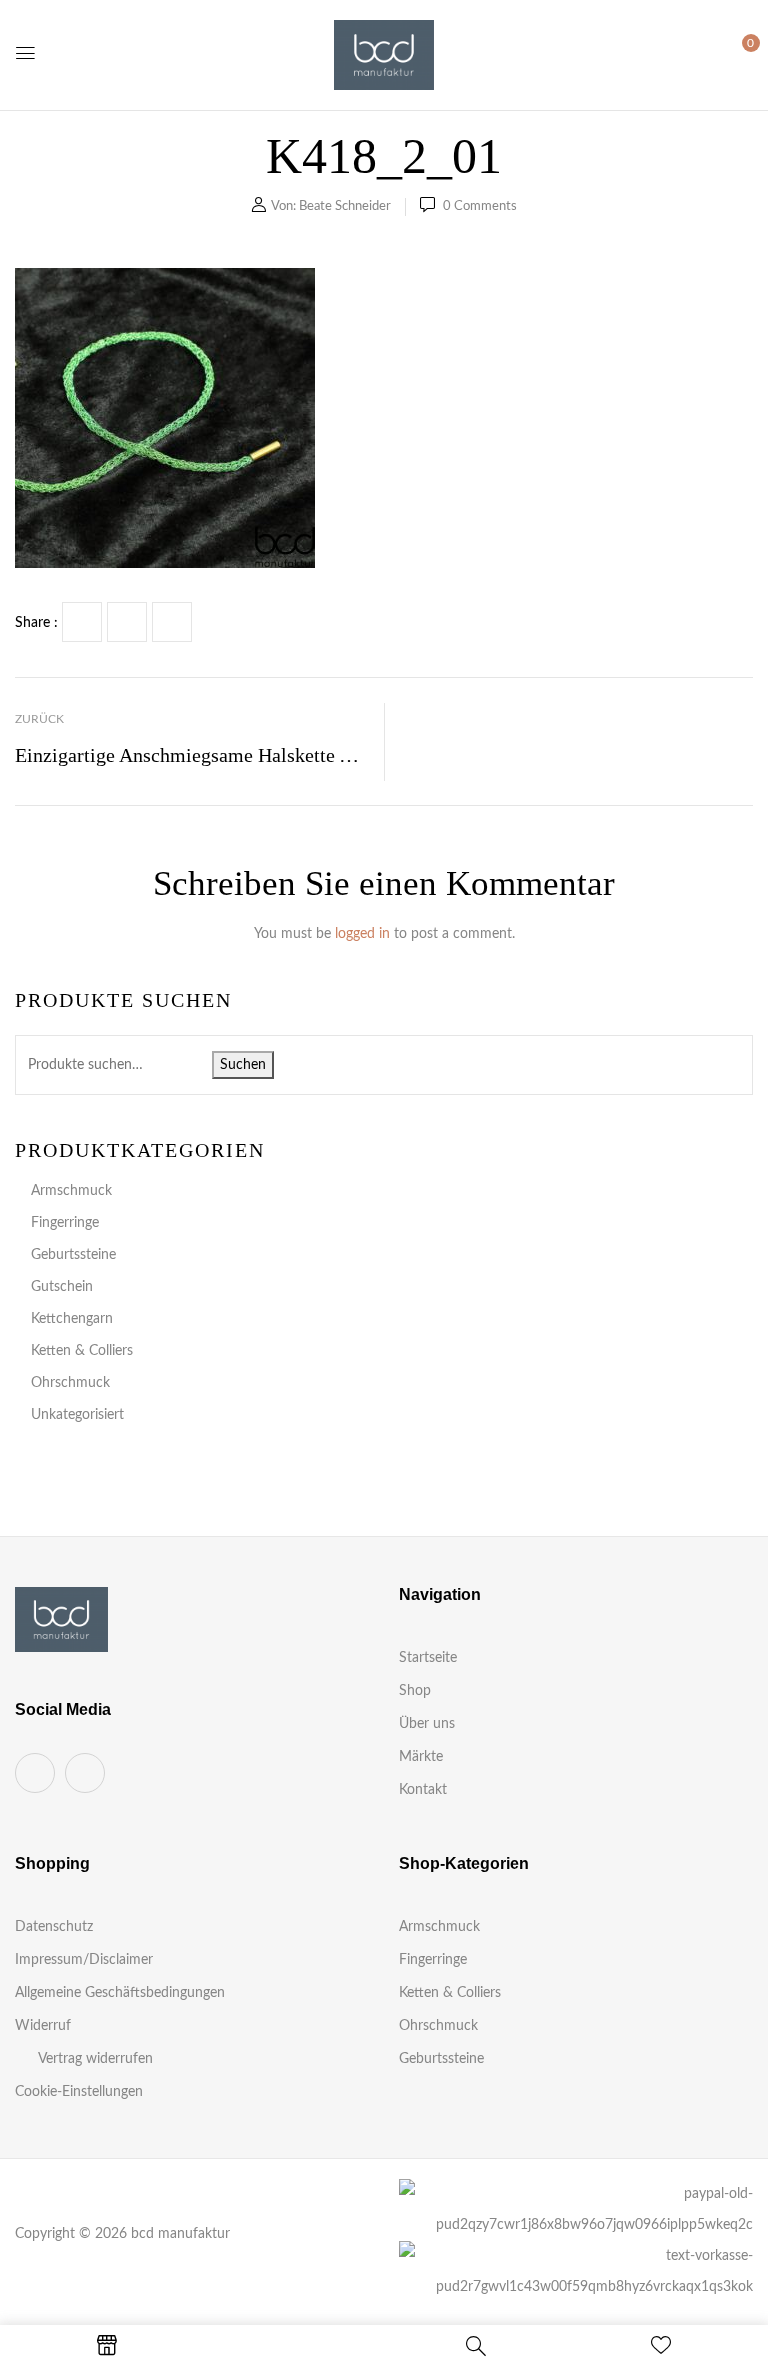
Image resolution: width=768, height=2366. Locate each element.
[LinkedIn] (172, 622)
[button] (735, 54)
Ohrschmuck (70, 1383)
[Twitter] (127, 622)
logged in (362, 934)
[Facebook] (82, 622)
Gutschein (62, 1287)
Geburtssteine (73, 1255)
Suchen (243, 1065)
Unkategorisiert (77, 1415)
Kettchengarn (72, 1319)
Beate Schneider (345, 206)
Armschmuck (71, 1191)
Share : (36, 623)
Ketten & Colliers (82, 1351)
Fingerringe (65, 1223)
